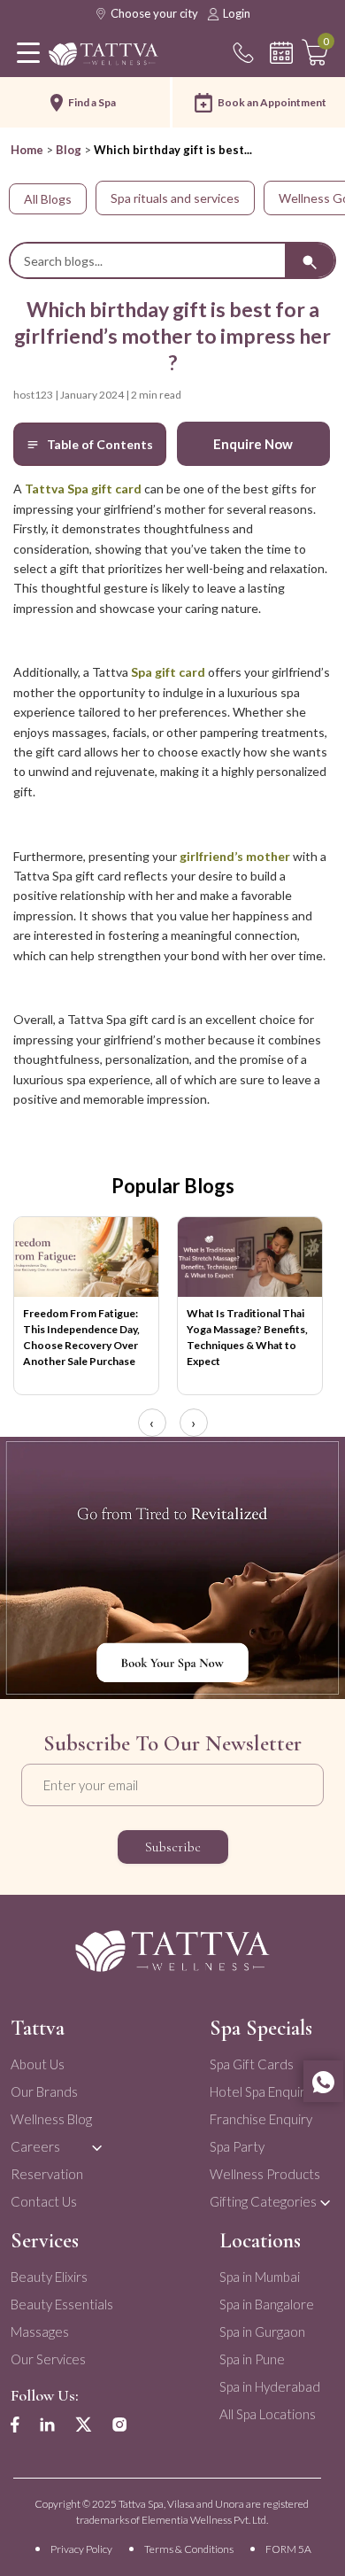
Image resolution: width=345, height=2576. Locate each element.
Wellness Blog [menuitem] (51, 2119)
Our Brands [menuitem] (44, 2091)
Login (237, 13)
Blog (69, 150)
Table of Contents (100, 444)
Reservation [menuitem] (47, 2174)
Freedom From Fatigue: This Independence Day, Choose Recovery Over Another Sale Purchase (81, 1337)
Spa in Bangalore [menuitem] (267, 2304)
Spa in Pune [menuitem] (252, 2359)
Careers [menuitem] (35, 2146)
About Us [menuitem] (38, 2064)
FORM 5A (288, 2549)
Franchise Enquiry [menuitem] (261, 2119)
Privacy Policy (81, 2549)
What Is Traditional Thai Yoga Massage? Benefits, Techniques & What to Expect (247, 1337)
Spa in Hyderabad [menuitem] (270, 2386)
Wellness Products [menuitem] (265, 2174)
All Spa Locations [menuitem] (268, 2414)
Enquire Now (253, 444)
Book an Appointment (272, 102)
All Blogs (48, 199)
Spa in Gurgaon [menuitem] (262, 2332)
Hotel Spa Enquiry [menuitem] (261, 2091)
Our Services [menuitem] (48, 2359)
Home (27, 150)
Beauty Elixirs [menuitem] (49, 2277)
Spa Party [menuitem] (237, 2146)
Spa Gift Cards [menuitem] (252, 2064)
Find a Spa (92, 102)
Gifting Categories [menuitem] (263, 2201)
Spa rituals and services (175, 198)
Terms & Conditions (189, 2549)
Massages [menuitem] (40, 2332)
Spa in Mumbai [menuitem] (260, 2277)
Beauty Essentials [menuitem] (62, 2304)
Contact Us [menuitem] (44, 2201)
